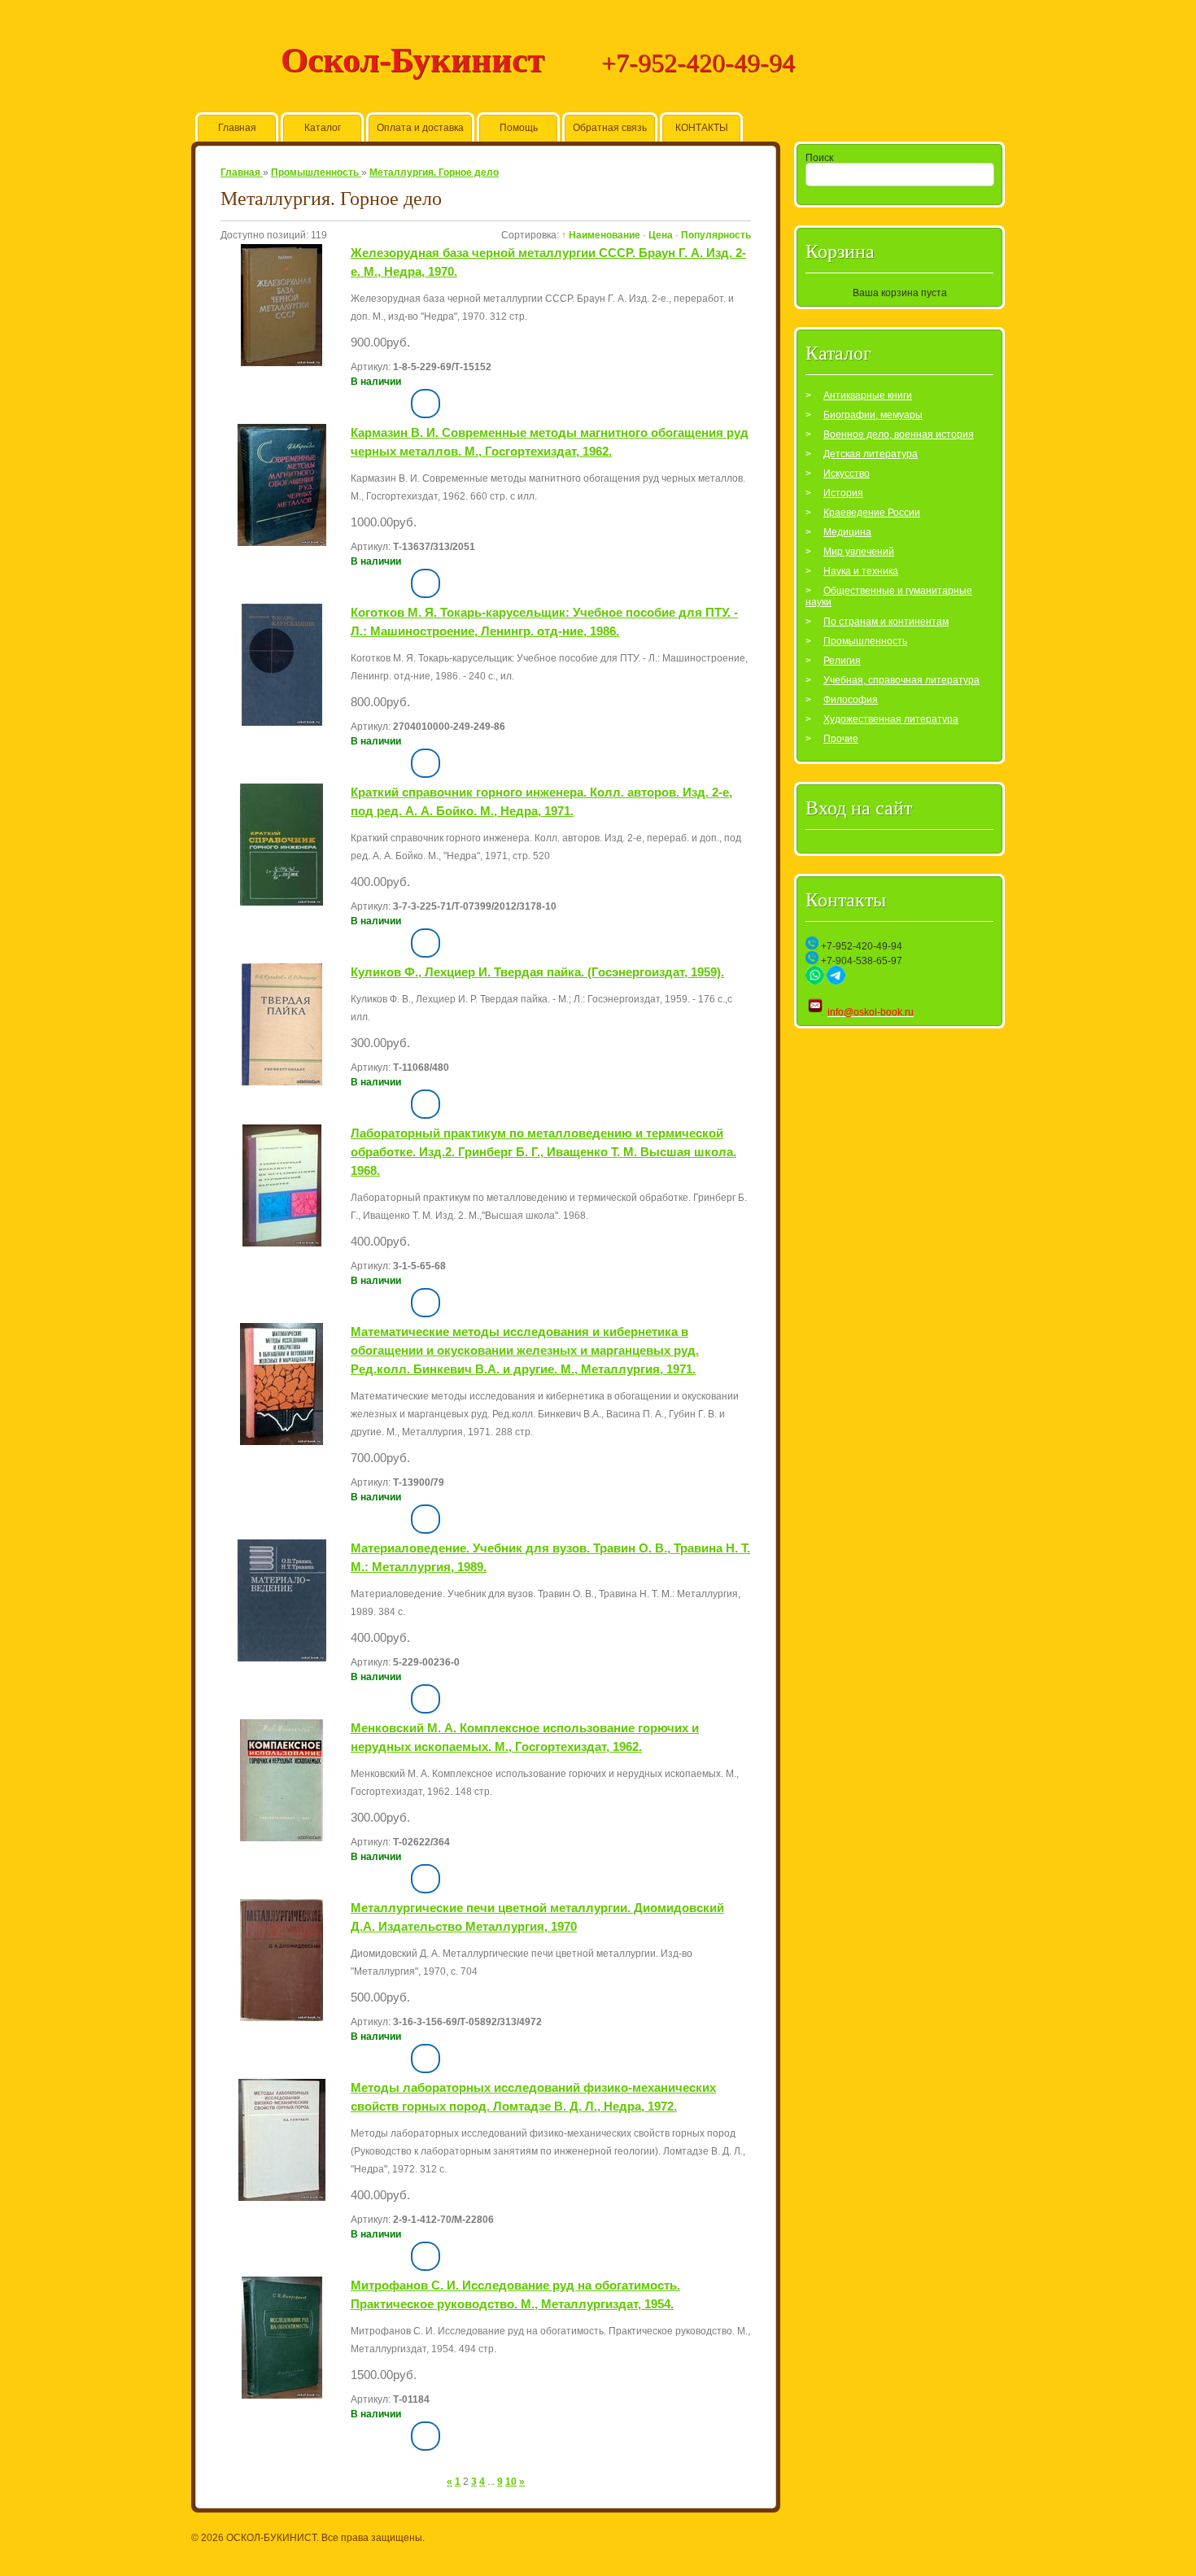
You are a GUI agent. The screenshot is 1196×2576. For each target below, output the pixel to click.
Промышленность (865, 641)
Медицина (847, 532)
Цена (661, 235)
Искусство (847, 474)
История (843, 493)
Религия (842, 661)
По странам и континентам (886, 622)
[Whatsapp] (815, 981)
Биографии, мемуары (873, 415)
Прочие (841, 739)
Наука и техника (861, 571)
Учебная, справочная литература (901, 680)
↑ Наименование (601, 235)
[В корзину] (364, 402)
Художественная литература (891, 719)
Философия (851, 700)
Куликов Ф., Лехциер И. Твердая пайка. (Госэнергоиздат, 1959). (537, 972)
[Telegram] (836, 981)
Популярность (716, 235)
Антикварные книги (868, 395)
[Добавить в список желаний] (398, 407)
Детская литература (871, 454)
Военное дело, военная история (899, 434)
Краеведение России (872, 513)
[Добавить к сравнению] (426, 404)
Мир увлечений (859, 552)
